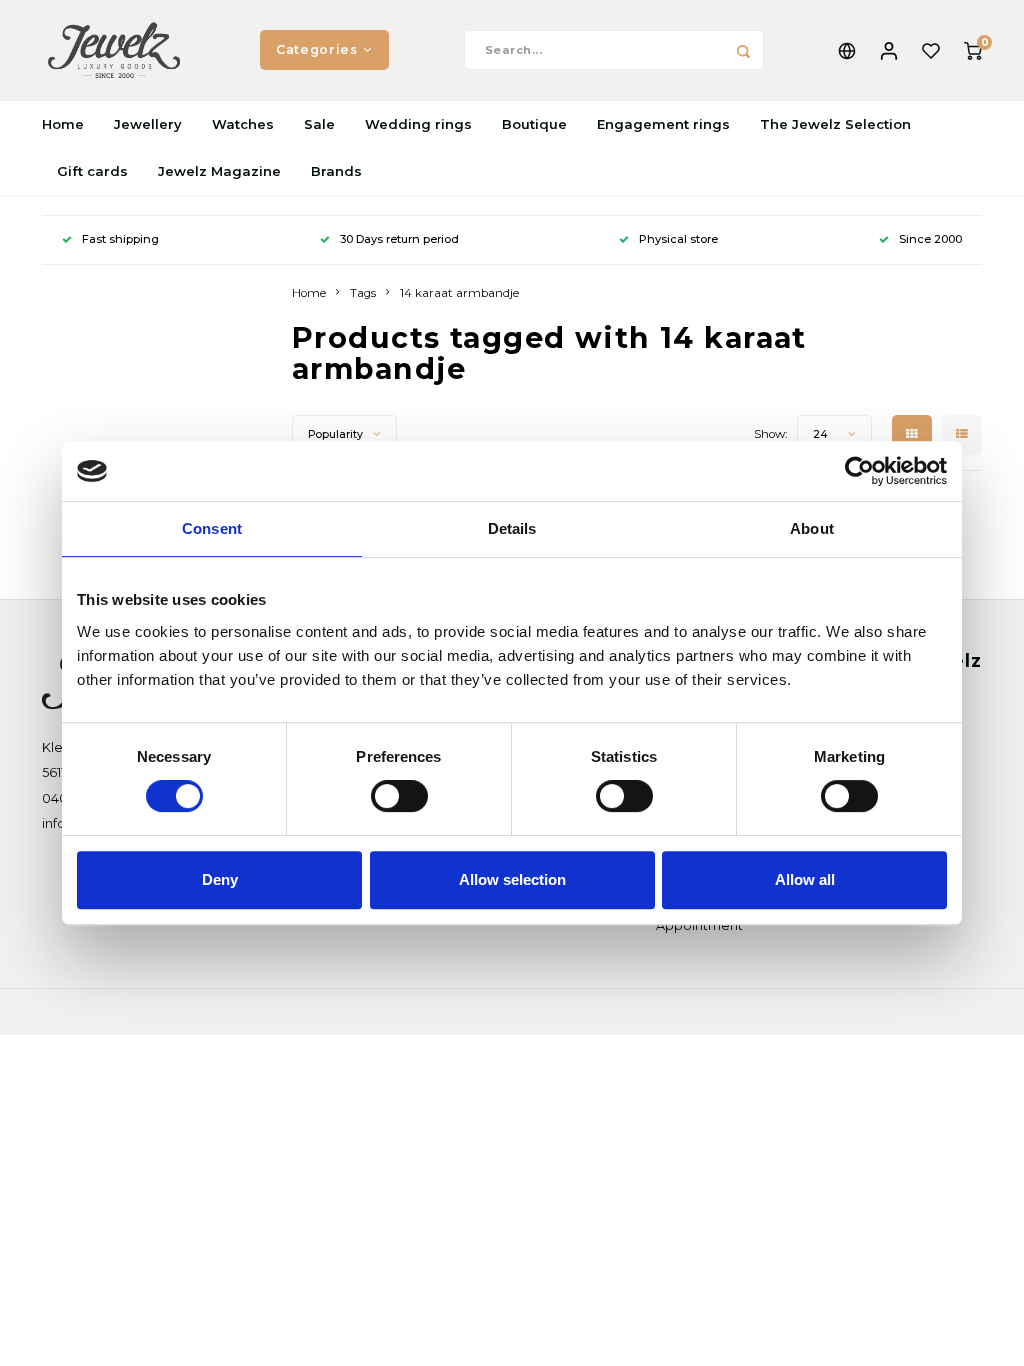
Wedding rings (418, 124)
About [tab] (812, 528)
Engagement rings (663, 124)
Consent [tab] (212, 528)
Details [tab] (512, 528)
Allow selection (512, 879)
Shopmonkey (275, 1011)
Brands (336, 171)
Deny (220, 879)
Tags (363, 293)
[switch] (399, 796)
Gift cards (92, 171)
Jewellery (148, 124)
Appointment (699, 925)
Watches (243, 124)
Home (63, 124)
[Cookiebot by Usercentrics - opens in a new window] (859, 471)
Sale (319, 124)
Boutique (534, 124)
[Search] (744, 50)
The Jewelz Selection (835, 124)
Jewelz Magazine (219, 171)
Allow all (805, 879)
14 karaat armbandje (459, 293)
